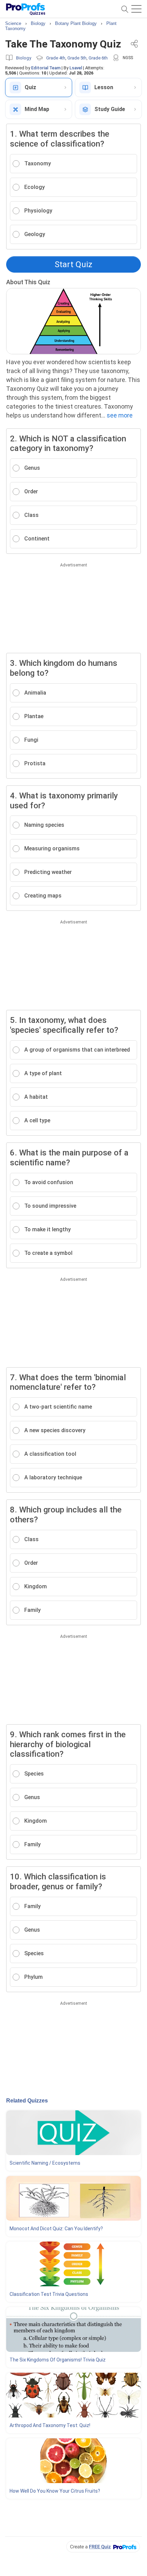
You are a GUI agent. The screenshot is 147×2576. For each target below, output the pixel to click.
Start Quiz (73, 264)
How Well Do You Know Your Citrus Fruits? (55, 2491)
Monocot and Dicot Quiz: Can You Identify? (56, 2229)
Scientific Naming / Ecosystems (45, 2163)
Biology (24, 58)
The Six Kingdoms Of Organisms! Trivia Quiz (58, 2360)
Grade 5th (77, 58)
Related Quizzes (27, 2101)
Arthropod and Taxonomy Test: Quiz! (50, 2425)
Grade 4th (56, 58)
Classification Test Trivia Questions (49, 2294)
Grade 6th (98, 58)
